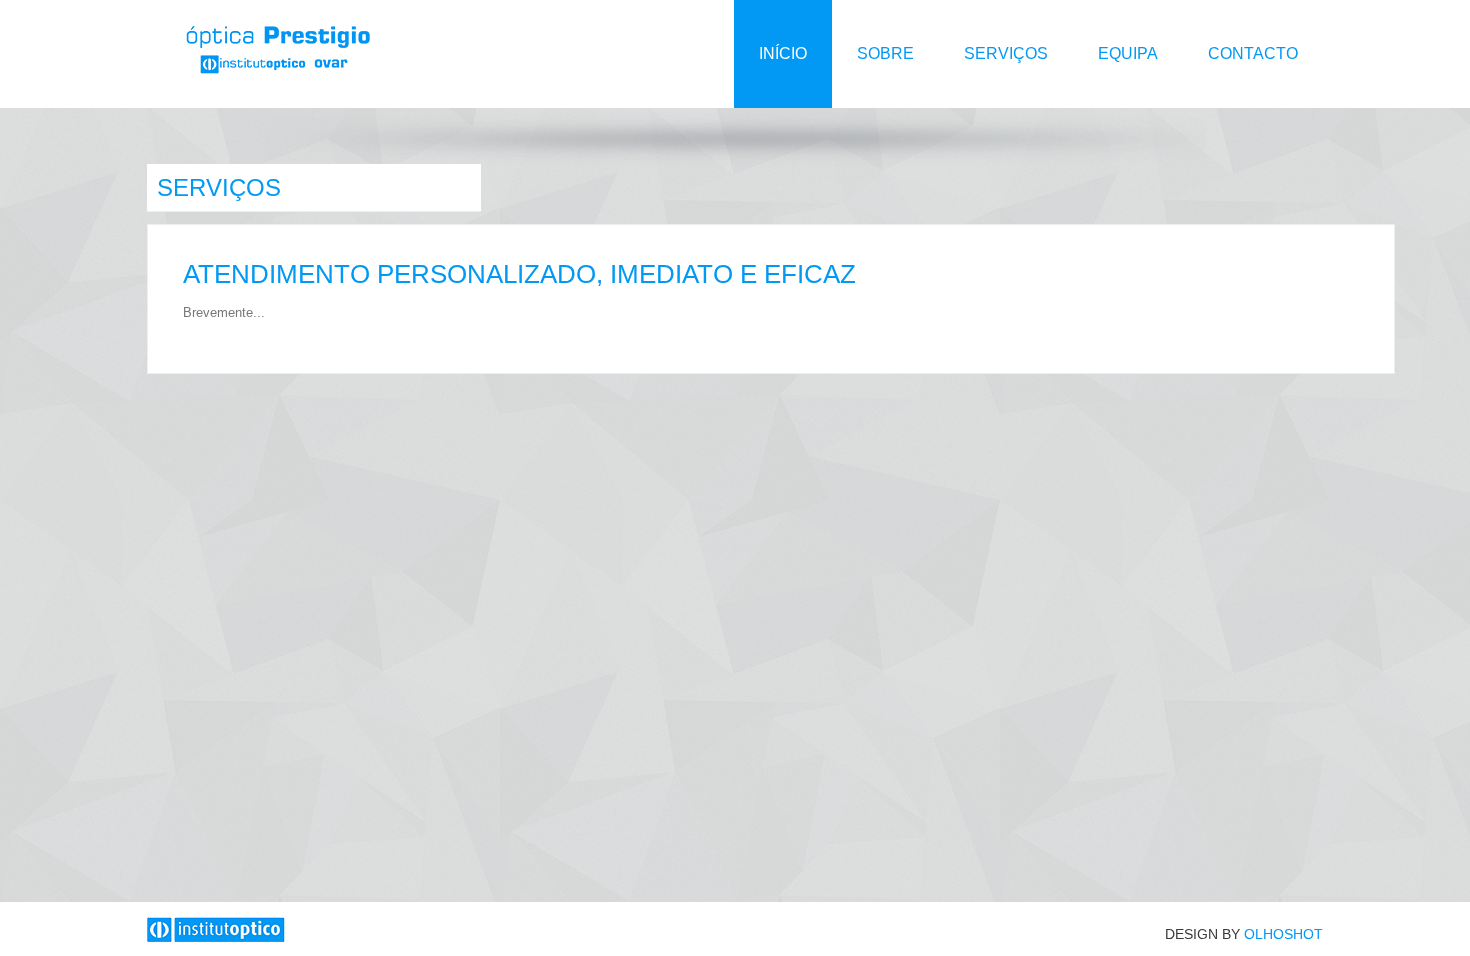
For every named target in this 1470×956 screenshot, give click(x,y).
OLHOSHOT (1283, 934)
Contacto (1253, 53)
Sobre (885, 53)
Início (783, 53)
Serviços (1006, 53)
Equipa (1128, 53)
